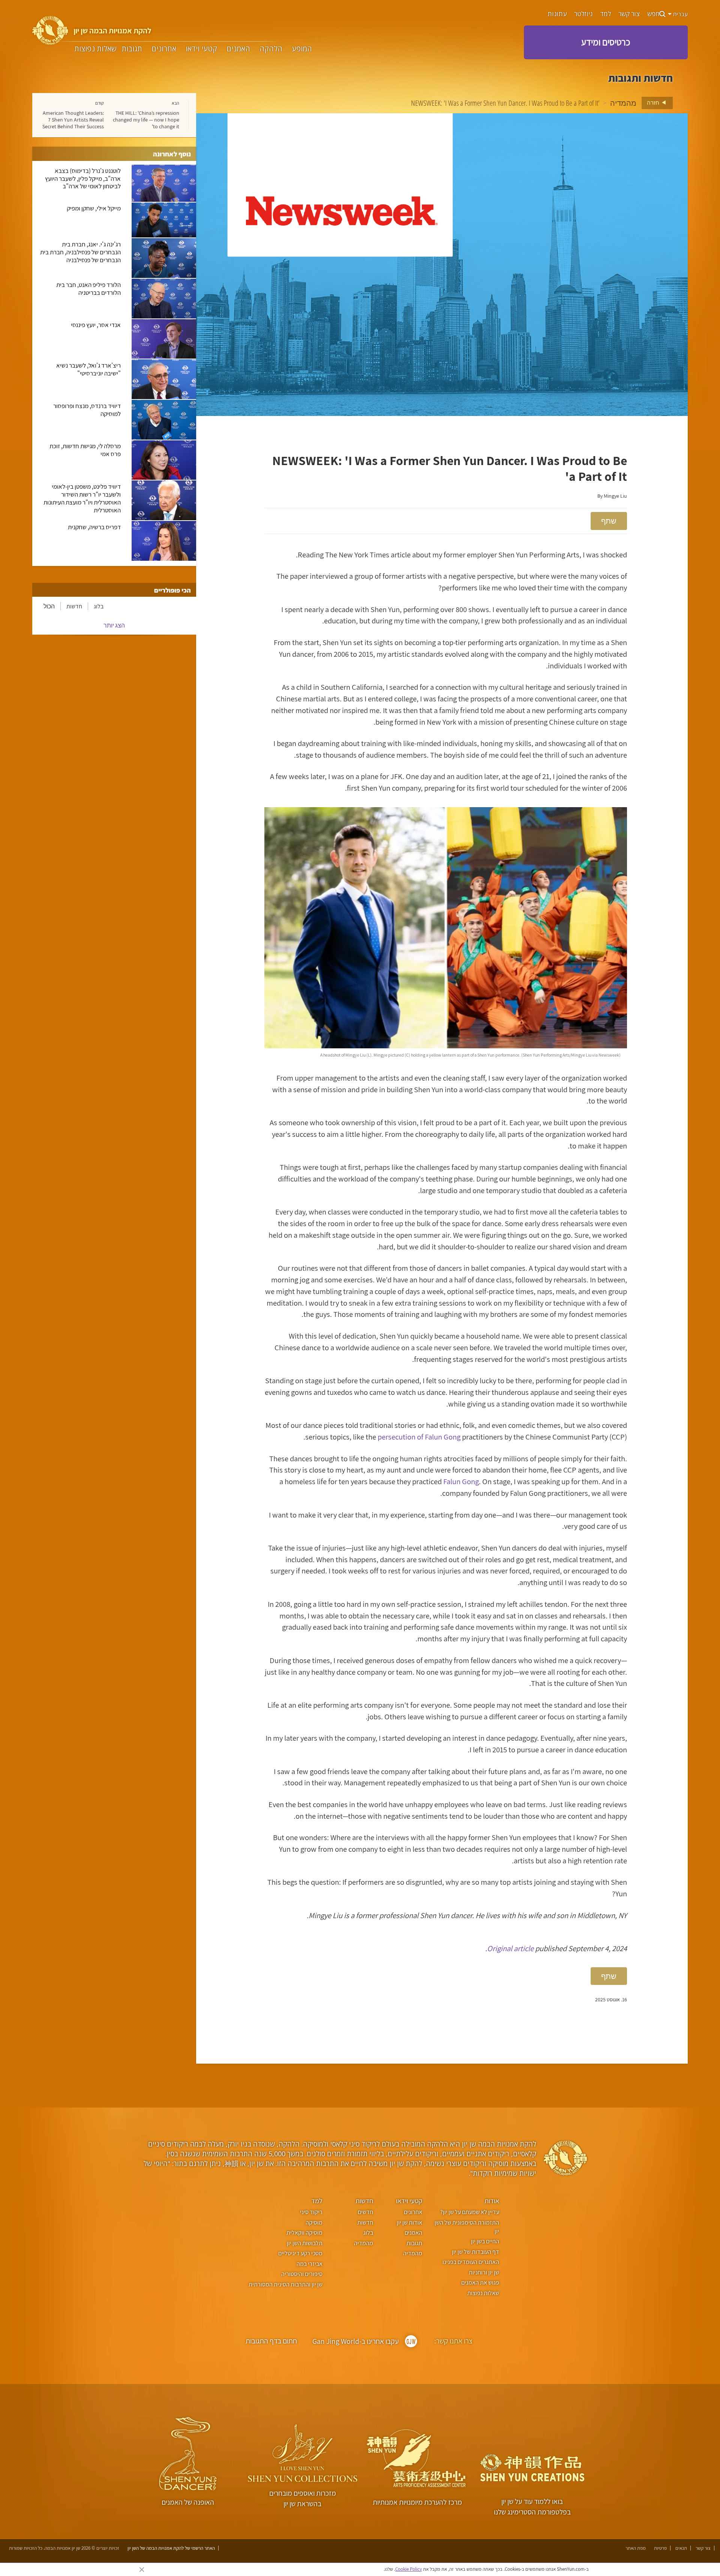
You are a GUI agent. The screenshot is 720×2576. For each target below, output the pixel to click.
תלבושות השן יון (304, 2243)
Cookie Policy (409, 2569)
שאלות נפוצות (95, 49)
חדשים (365, 2212)
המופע (302, 49)
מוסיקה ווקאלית (304, 2233)
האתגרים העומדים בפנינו (471, 2262)
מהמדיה (623, 103)
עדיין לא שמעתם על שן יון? (470, 2212)
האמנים (238, 49)
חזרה (654, 102)
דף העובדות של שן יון (475, 2252)
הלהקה (271, 49)
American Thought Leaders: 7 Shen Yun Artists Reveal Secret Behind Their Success (73, 120)
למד (605, 14)
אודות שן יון (409, 2222)
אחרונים (164, 49)
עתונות (557, 14)
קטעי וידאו (201, 49)
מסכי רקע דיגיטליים (300, 2253)
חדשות (74, 606)
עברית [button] (680, 14)
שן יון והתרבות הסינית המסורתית (285, 2284)
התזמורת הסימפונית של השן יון (467, 2227)
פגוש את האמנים (480, 2283)
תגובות (132, 49)
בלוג (99, 606)
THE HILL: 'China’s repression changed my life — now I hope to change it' (146, 120)
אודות (492, 2201)
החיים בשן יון (485, 2241)
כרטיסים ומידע (606, 42)
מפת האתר (636, 2548)
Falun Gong (461, 1481)
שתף (609, 521)
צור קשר (629, 14)
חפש (653, 14)
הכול (49, 606)
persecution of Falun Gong (419, 1437)
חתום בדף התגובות (271, 2341)
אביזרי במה (309, 2264)
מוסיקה (314, 2222)
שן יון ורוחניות (484, 2272)
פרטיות (660, 2548)
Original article (510, 1948)
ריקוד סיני (311, 2212)
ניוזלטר (583, 14)
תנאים (681, 2548)
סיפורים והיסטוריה (302, 2274)
